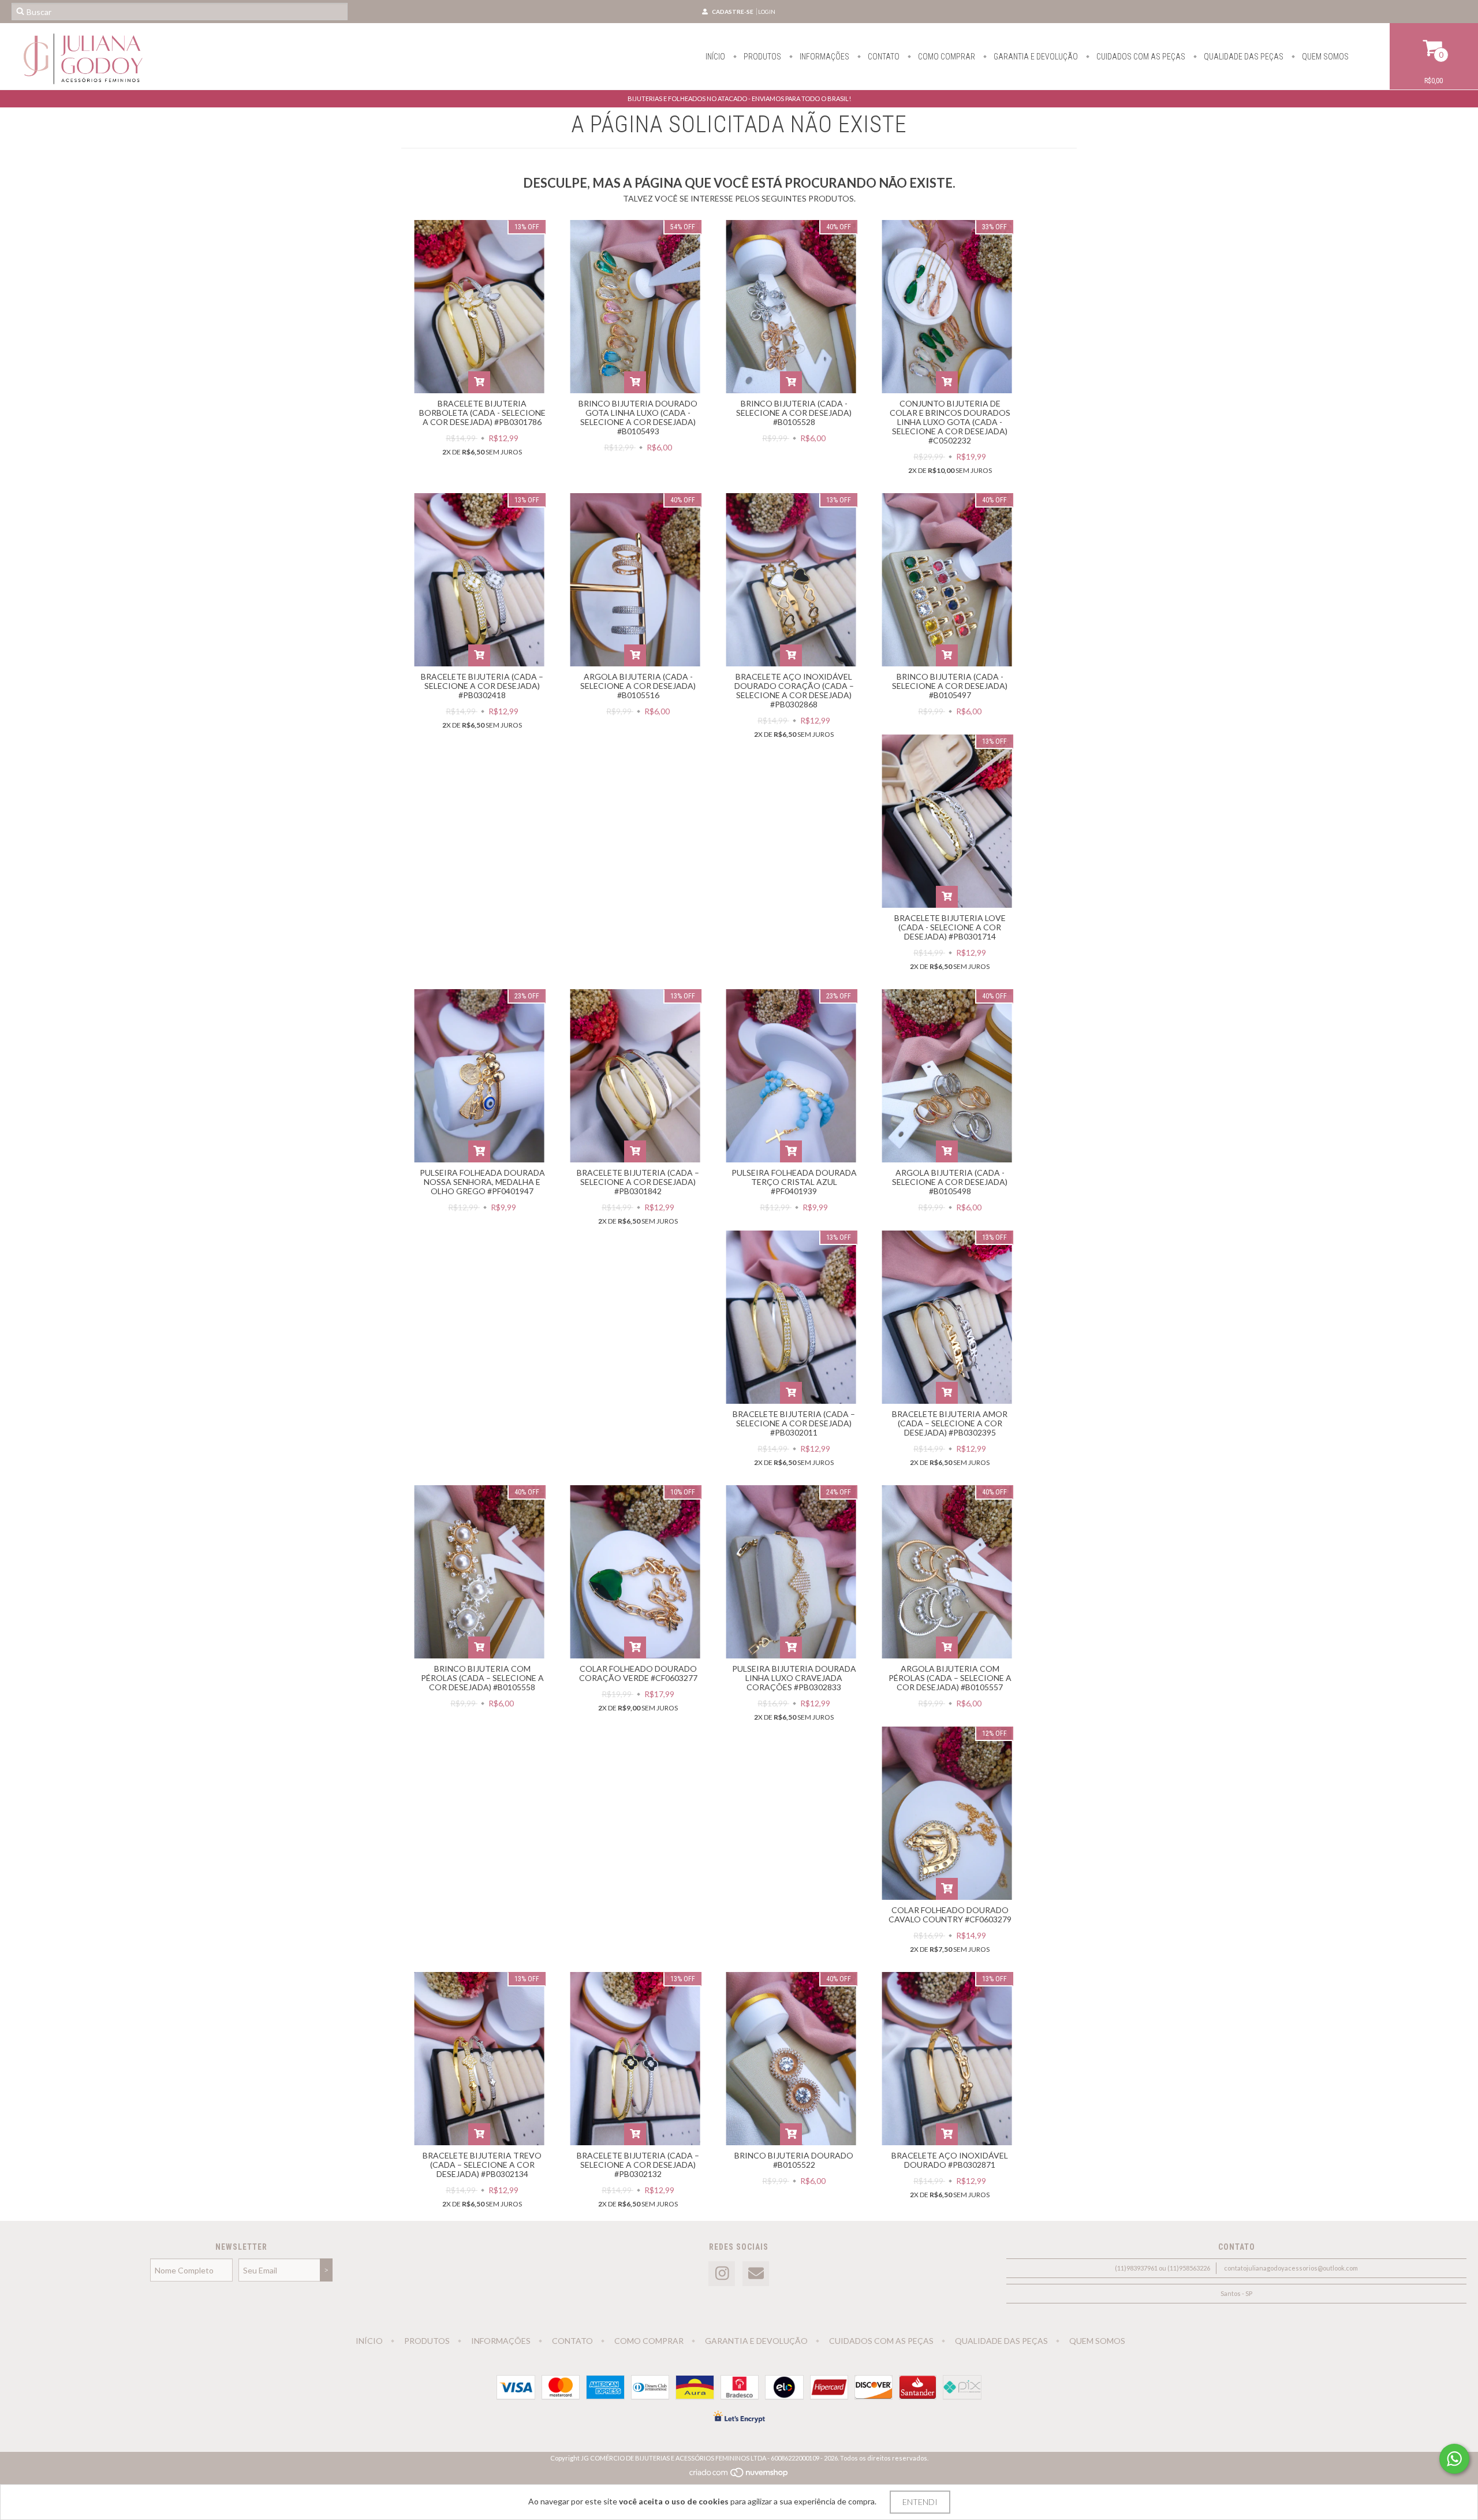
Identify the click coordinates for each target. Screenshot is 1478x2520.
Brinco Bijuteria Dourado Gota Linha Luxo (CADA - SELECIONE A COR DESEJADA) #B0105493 (638, 417)
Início (715, 57)
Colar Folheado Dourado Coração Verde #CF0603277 (638, 1673)
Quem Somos (1324, 57)
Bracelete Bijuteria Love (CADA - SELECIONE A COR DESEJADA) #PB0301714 (950, 927)
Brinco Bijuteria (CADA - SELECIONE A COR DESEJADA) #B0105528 (794, 413)
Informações (824, 57)
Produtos (762, 57)
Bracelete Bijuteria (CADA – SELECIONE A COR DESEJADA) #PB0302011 (794, 1423)
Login (767, 12)
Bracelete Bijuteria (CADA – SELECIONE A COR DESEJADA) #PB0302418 (482, 686)
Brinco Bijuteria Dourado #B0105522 (794, 2160)
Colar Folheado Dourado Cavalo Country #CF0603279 (950, 1915)
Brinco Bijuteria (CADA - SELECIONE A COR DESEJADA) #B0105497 (950, 686)
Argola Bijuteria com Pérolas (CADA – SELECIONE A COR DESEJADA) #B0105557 (950, 1678)
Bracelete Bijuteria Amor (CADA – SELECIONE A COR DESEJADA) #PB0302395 (950, 1423)
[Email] (756, 2274)
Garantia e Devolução (1035, 57)
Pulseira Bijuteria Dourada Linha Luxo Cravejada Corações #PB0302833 (794, 1678)
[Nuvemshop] (739, 2475)
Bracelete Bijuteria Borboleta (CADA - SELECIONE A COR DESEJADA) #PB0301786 (482, 413)
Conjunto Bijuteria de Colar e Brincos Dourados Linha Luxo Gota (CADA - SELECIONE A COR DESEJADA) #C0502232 (950, 422)
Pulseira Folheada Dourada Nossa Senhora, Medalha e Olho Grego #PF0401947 (482, 1182)
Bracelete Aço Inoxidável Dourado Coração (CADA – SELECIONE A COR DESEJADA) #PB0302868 (794, 690)
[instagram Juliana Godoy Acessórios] (722, 2274)
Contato (883, 57)
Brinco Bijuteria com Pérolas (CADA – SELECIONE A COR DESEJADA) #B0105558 (482, 1678)
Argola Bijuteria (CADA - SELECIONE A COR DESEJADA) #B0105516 (638, 686)
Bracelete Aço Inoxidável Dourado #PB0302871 (950, 2160)
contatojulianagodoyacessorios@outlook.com (1291, 2268)
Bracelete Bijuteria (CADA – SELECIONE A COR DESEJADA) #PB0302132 (638, 2165)
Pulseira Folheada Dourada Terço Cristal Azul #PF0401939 (794, 1182)
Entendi (920, 2502)
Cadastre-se (733, 12)
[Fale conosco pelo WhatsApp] (1454, 2459)
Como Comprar (946, 57)
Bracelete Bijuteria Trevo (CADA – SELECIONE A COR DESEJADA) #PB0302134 (482, 2165)
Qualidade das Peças (1243, 57)
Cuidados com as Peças (1140, 57)
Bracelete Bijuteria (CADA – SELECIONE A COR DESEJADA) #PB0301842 (638, 1182)
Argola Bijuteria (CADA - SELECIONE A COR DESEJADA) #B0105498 (950, 1182)
